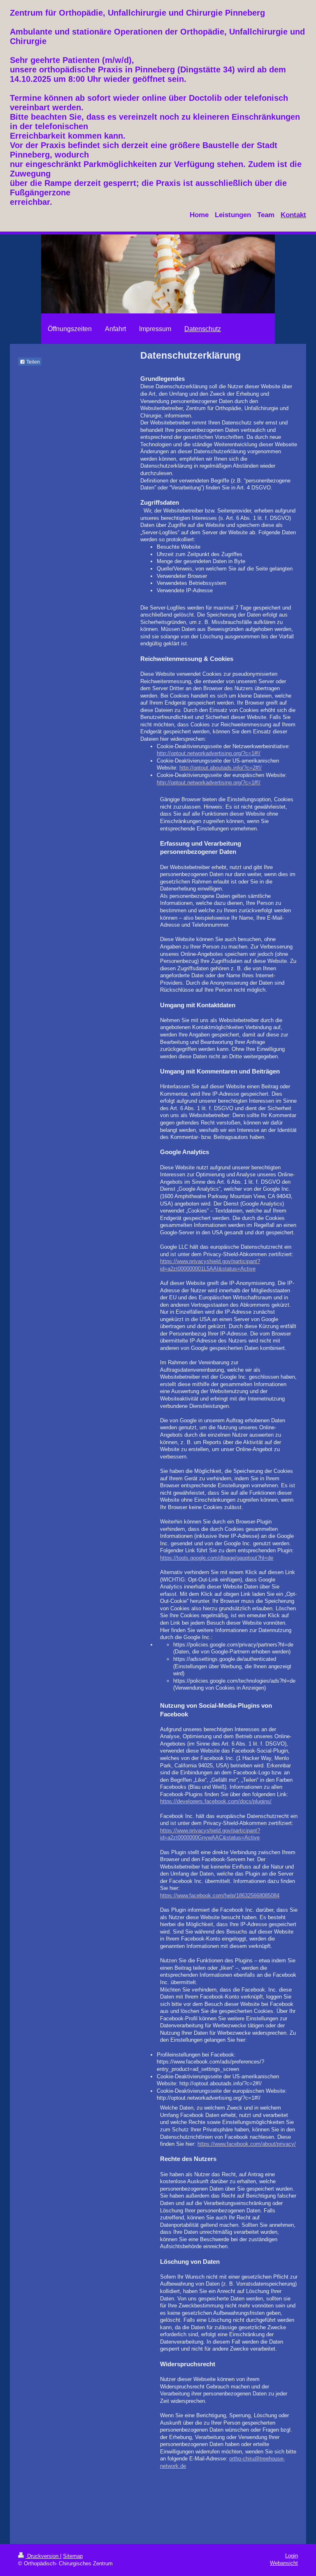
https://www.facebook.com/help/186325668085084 (220, 1895)
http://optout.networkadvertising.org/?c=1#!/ (209, 753)
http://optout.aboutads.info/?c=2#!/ (221, 768)
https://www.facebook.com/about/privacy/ (247, 2144)
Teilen (33, 362)
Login (292, 2556)
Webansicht (284, 2563)
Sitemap (73, 2556)
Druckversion (43, 2556)
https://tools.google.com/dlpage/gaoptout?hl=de (217, 1558)
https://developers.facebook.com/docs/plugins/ (216, 1801)
